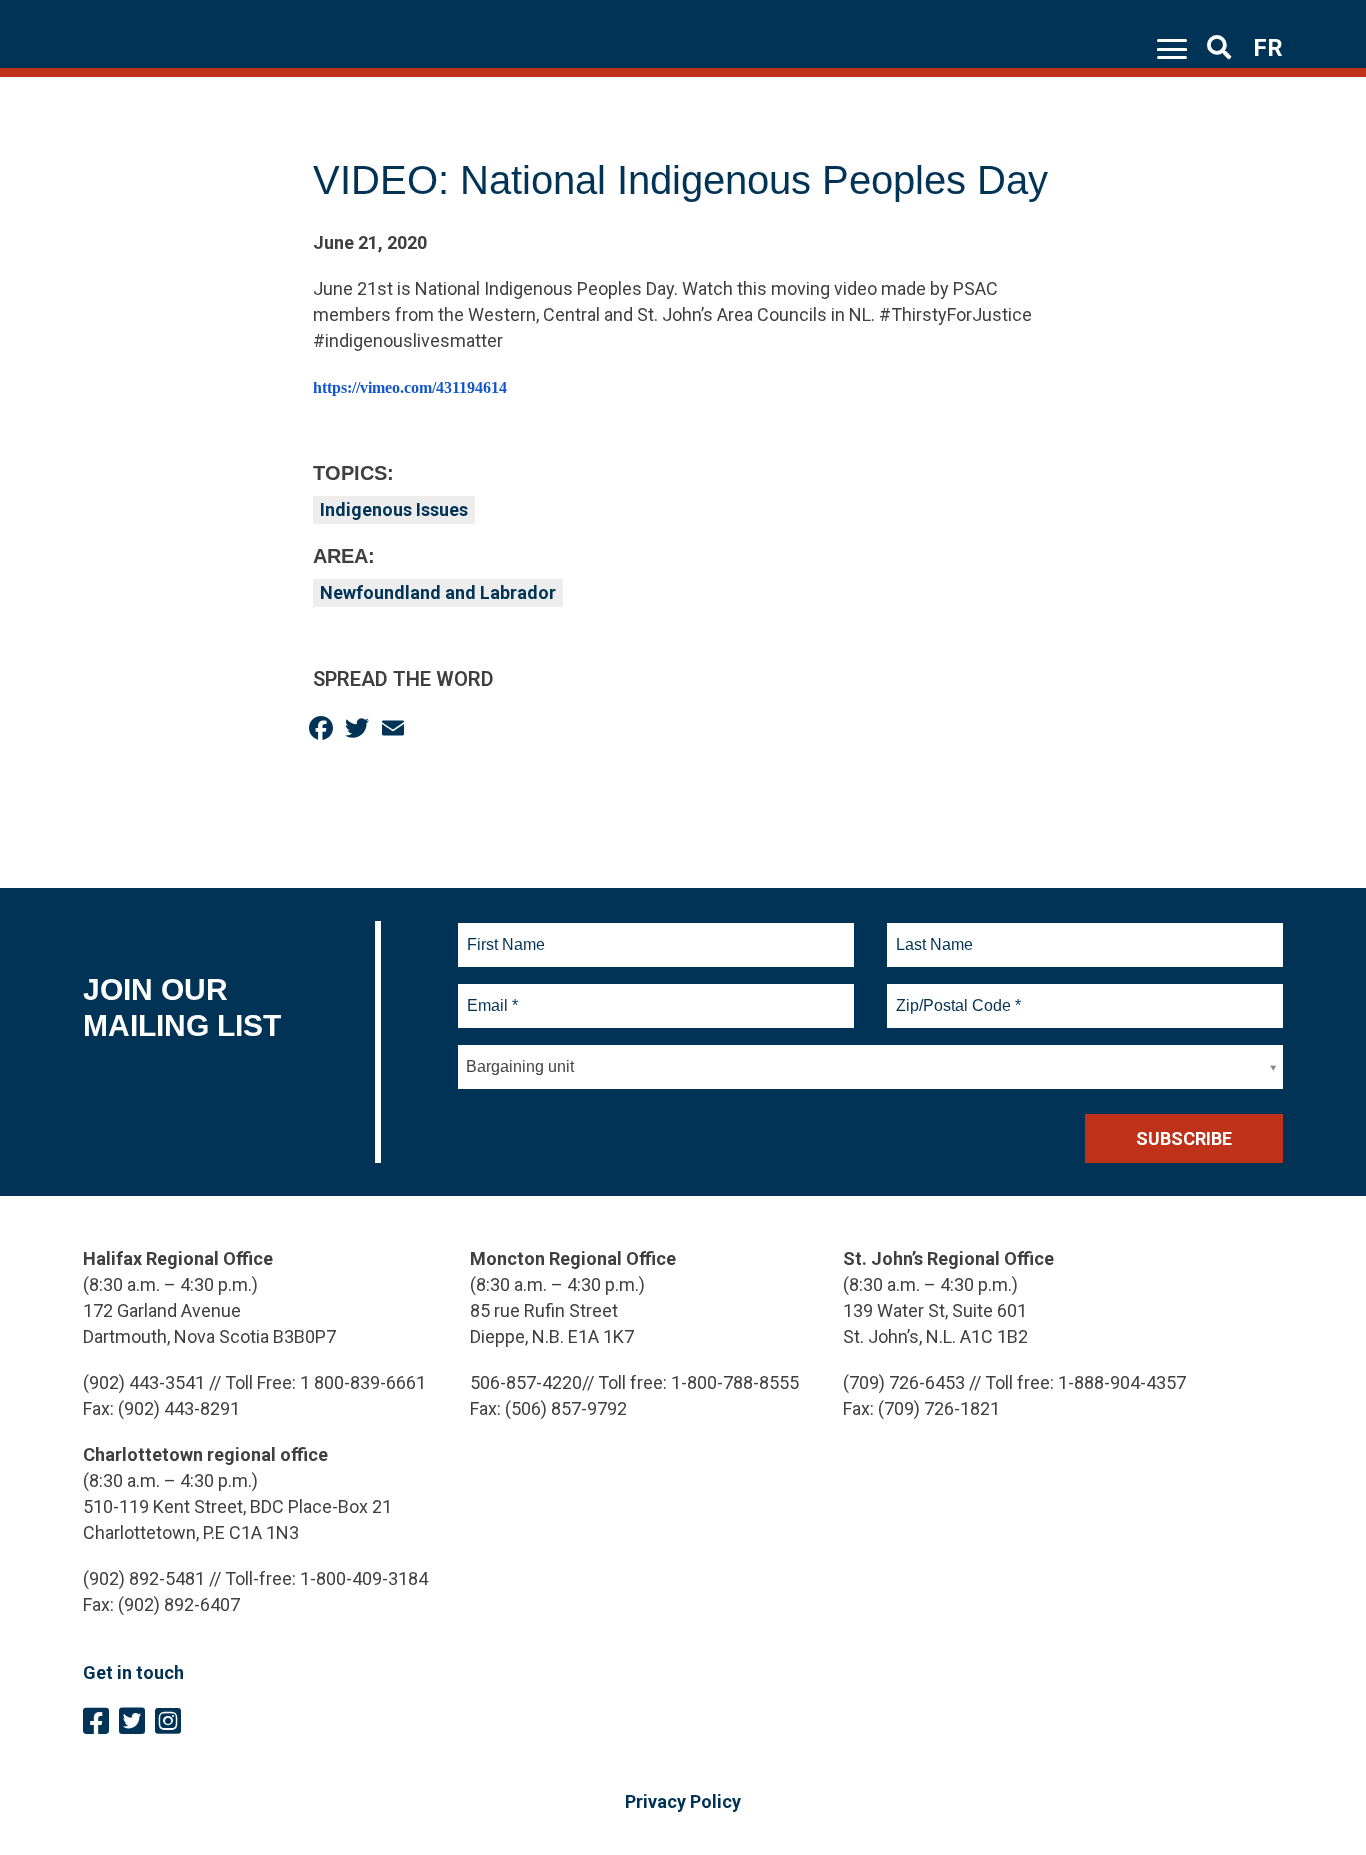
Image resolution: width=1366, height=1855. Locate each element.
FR (1268, 48)
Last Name (932, 933)
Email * (491, 994)
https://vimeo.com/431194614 (410, 387)
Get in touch (133, 1672)
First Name (505, 933)
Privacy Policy (683, 1801)
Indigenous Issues (394, 509)
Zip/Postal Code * (955, 994)
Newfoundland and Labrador (438, 592)
